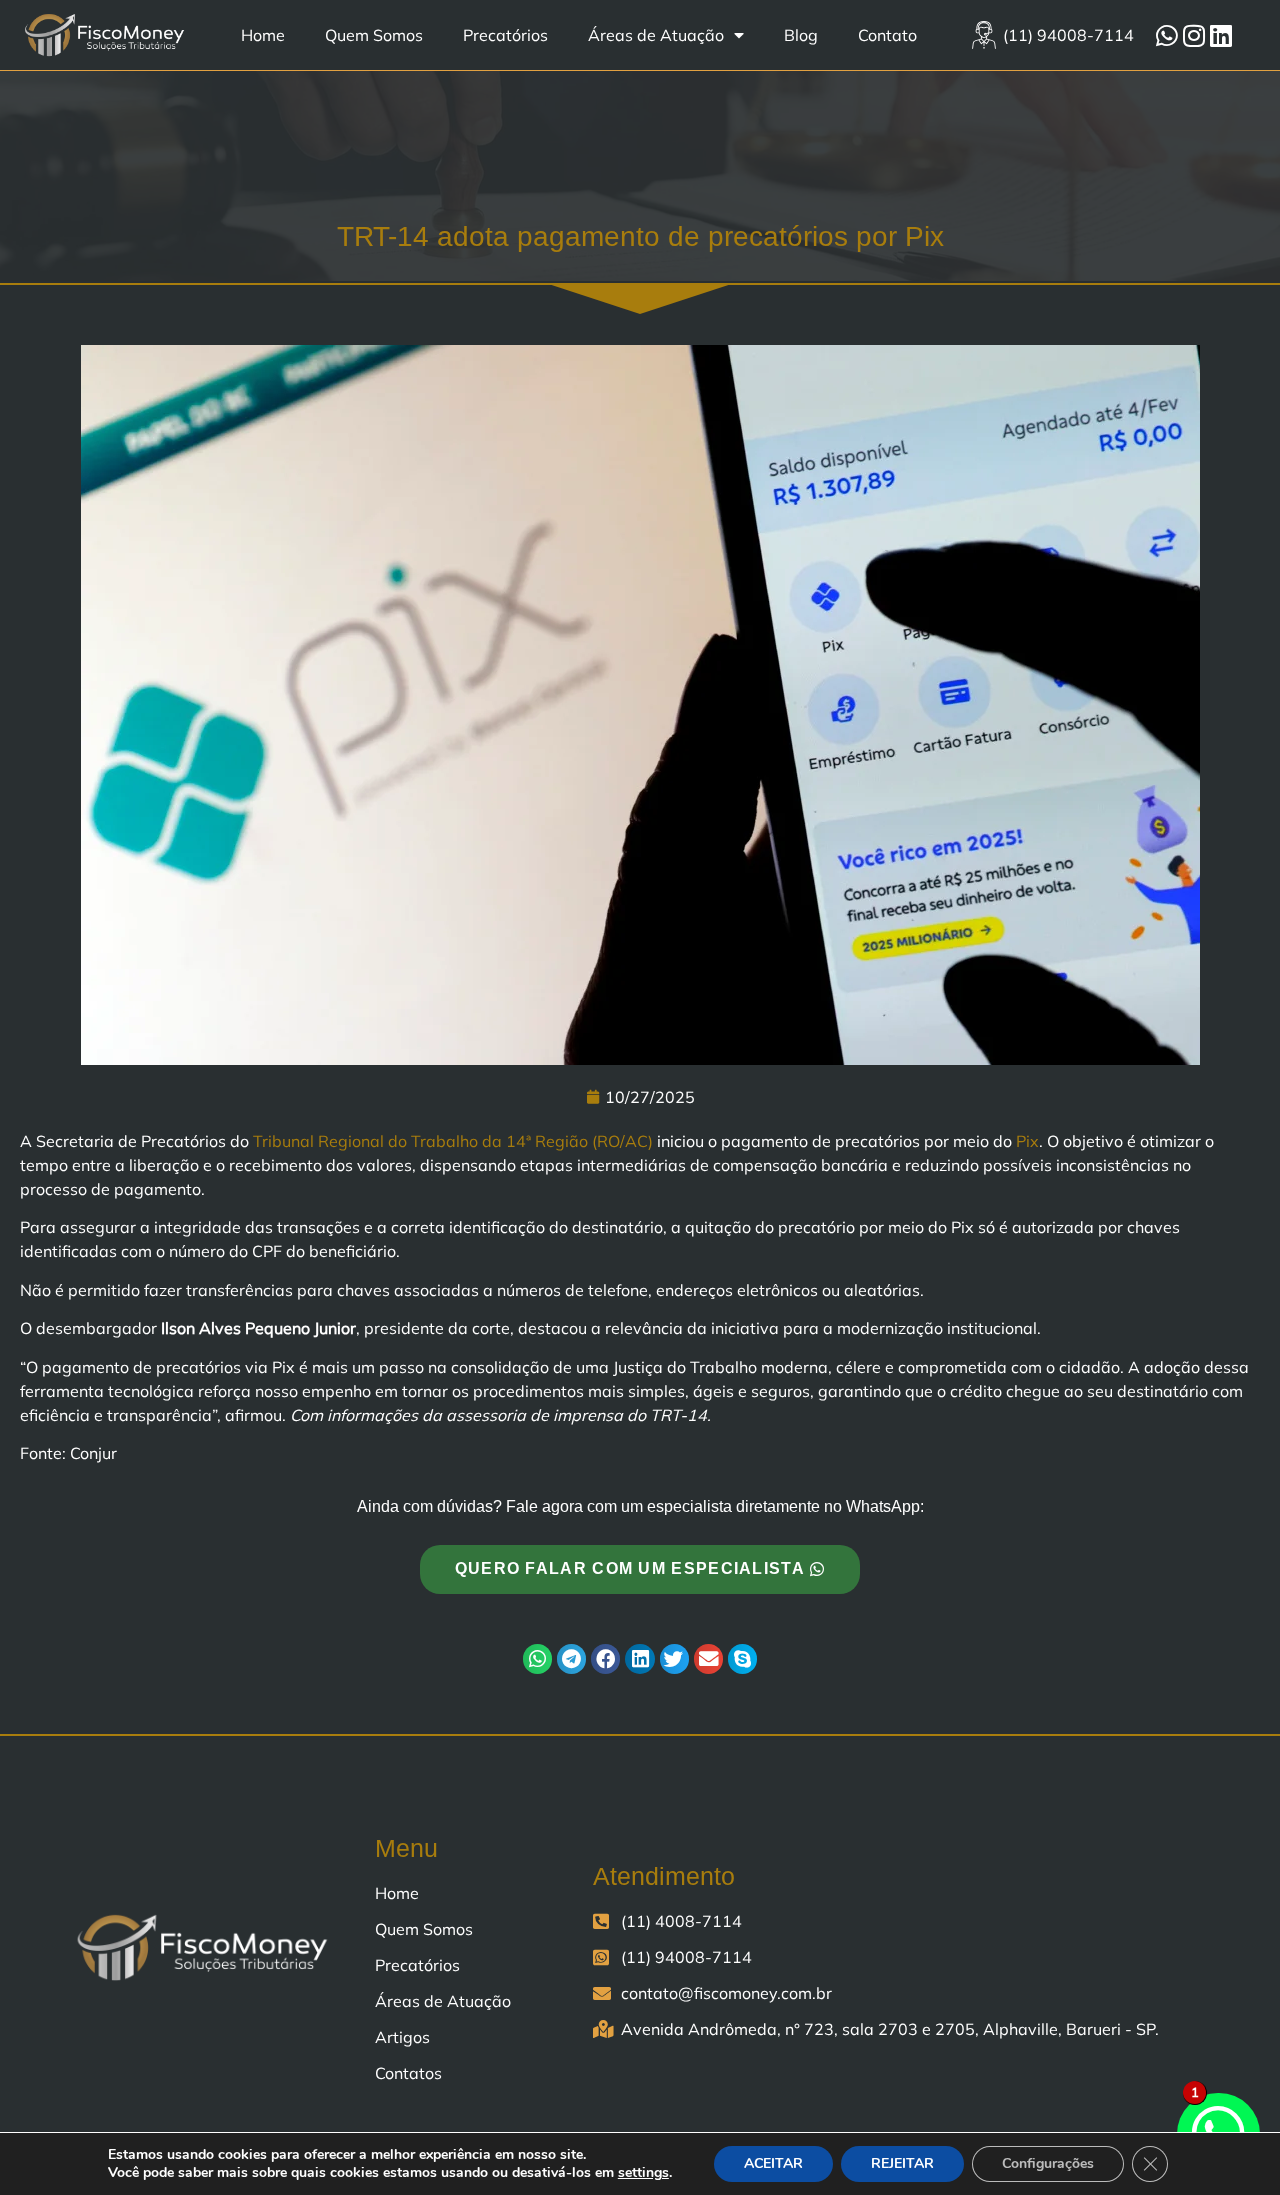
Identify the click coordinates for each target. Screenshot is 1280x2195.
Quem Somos (374, 35)
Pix (1027, 1141)
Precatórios (505, 35)
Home (263, 35)
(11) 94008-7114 (1068, 35)
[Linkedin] (1221, 35)
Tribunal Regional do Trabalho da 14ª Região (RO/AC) (453, 1141)
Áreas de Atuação (656, 35)
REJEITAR (902, 2163)
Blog (801, 35)
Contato (887, 35)
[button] (537, 1658)
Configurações (1048, 2163)
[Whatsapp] (1167, 35)
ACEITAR (773, 2163)
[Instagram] (1194, 35)
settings (643, 2173)
